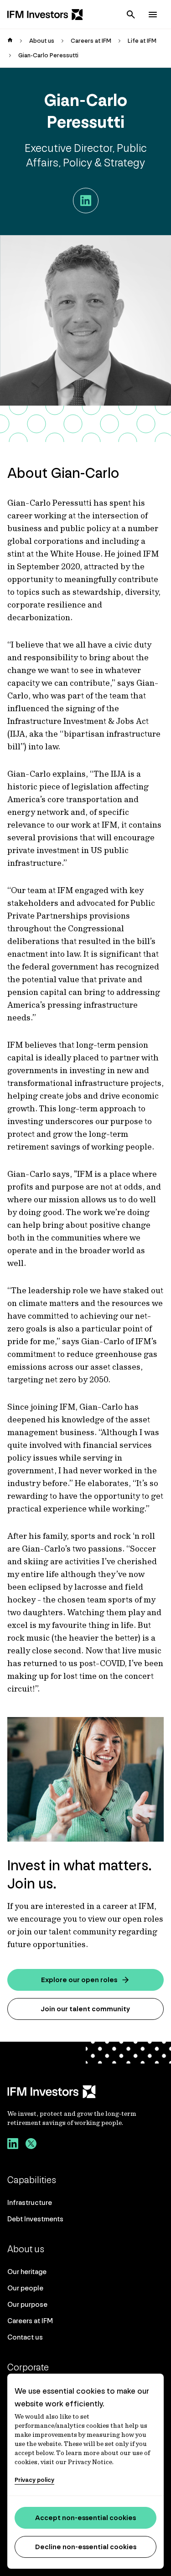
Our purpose (27, 2304)
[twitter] (31, 2145)
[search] (131, 15)
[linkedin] (13, 2145)
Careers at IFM (91, 41)
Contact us (25, 2337)
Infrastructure (30, 2202)
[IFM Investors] (85, 2092)
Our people (25, 2288)
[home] (10, 41)
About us (42, 41)
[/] (45, 15)
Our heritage (27, 2272)
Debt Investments (35, 2219)
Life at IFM (142, 41)
